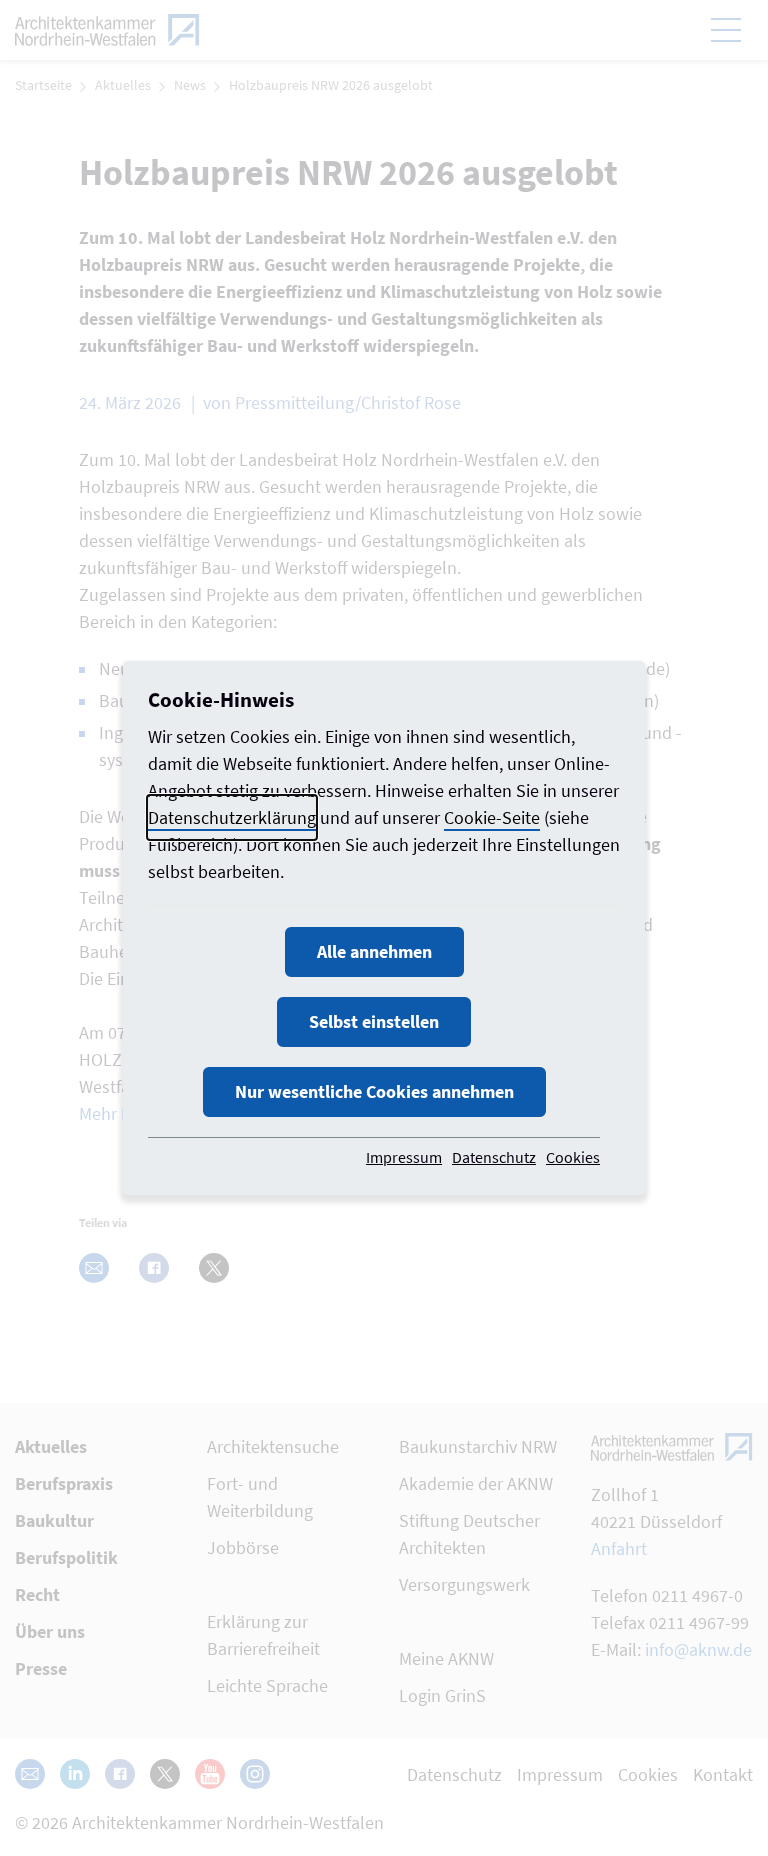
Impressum (404, 1157)
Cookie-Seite (492, 817)
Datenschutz (494, 1157)
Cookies (573, 1157)
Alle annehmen (374, 951)
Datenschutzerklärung (232, 817)
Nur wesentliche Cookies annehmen (374, 1091)
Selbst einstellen (374, 1021)
